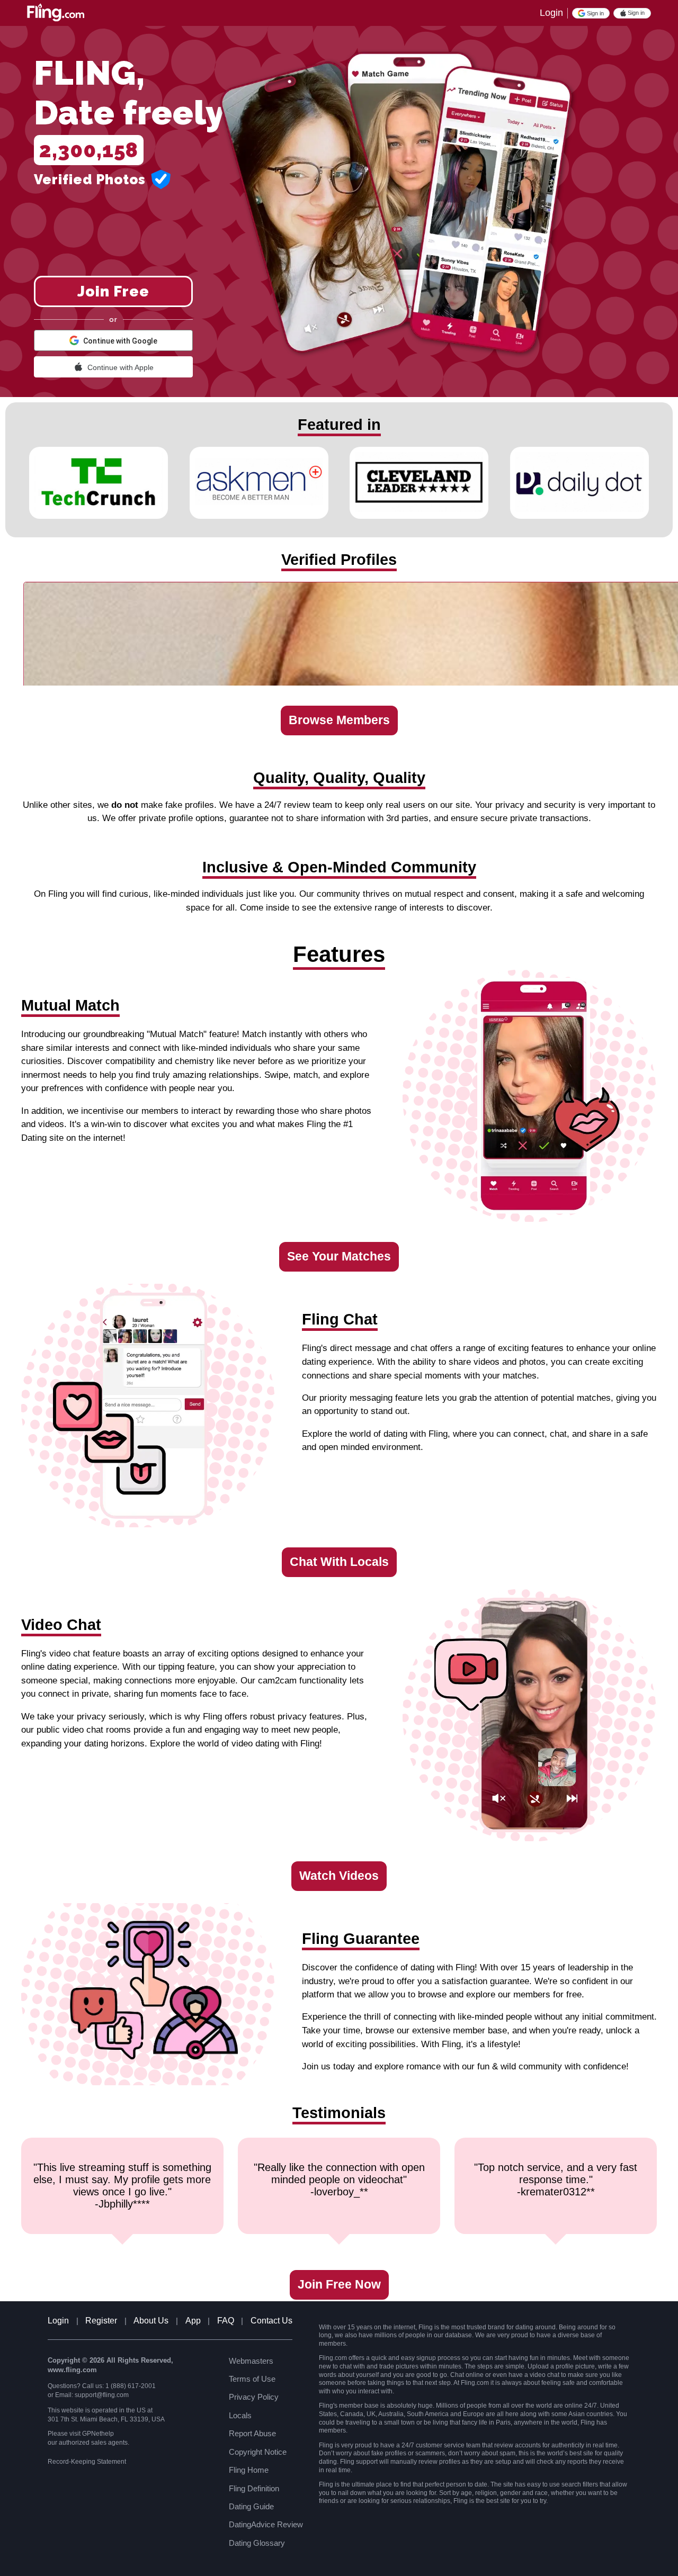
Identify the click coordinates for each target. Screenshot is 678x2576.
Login (551, 13)
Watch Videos (339, 1876)
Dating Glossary (257, 2543)
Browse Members (339, 720)
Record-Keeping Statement (87, 2462)
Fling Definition (254, 2488)
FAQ (226, 2321)
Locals (240, 2415)
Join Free (113, 291)
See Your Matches (339, 1257)
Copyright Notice (258, 2452)
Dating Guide (251, 2506)
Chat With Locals (339, 1562)
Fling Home (249, 2470)
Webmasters (251, 2361)
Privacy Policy (254, 2397)
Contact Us (271, 2321)
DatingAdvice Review (266, 2524)
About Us (151, 2321)
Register (101, 2321)
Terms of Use (252, 2379)
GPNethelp (98, 2434)
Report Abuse (252, 2433)
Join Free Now (339, 2285)
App (193, 2321)
